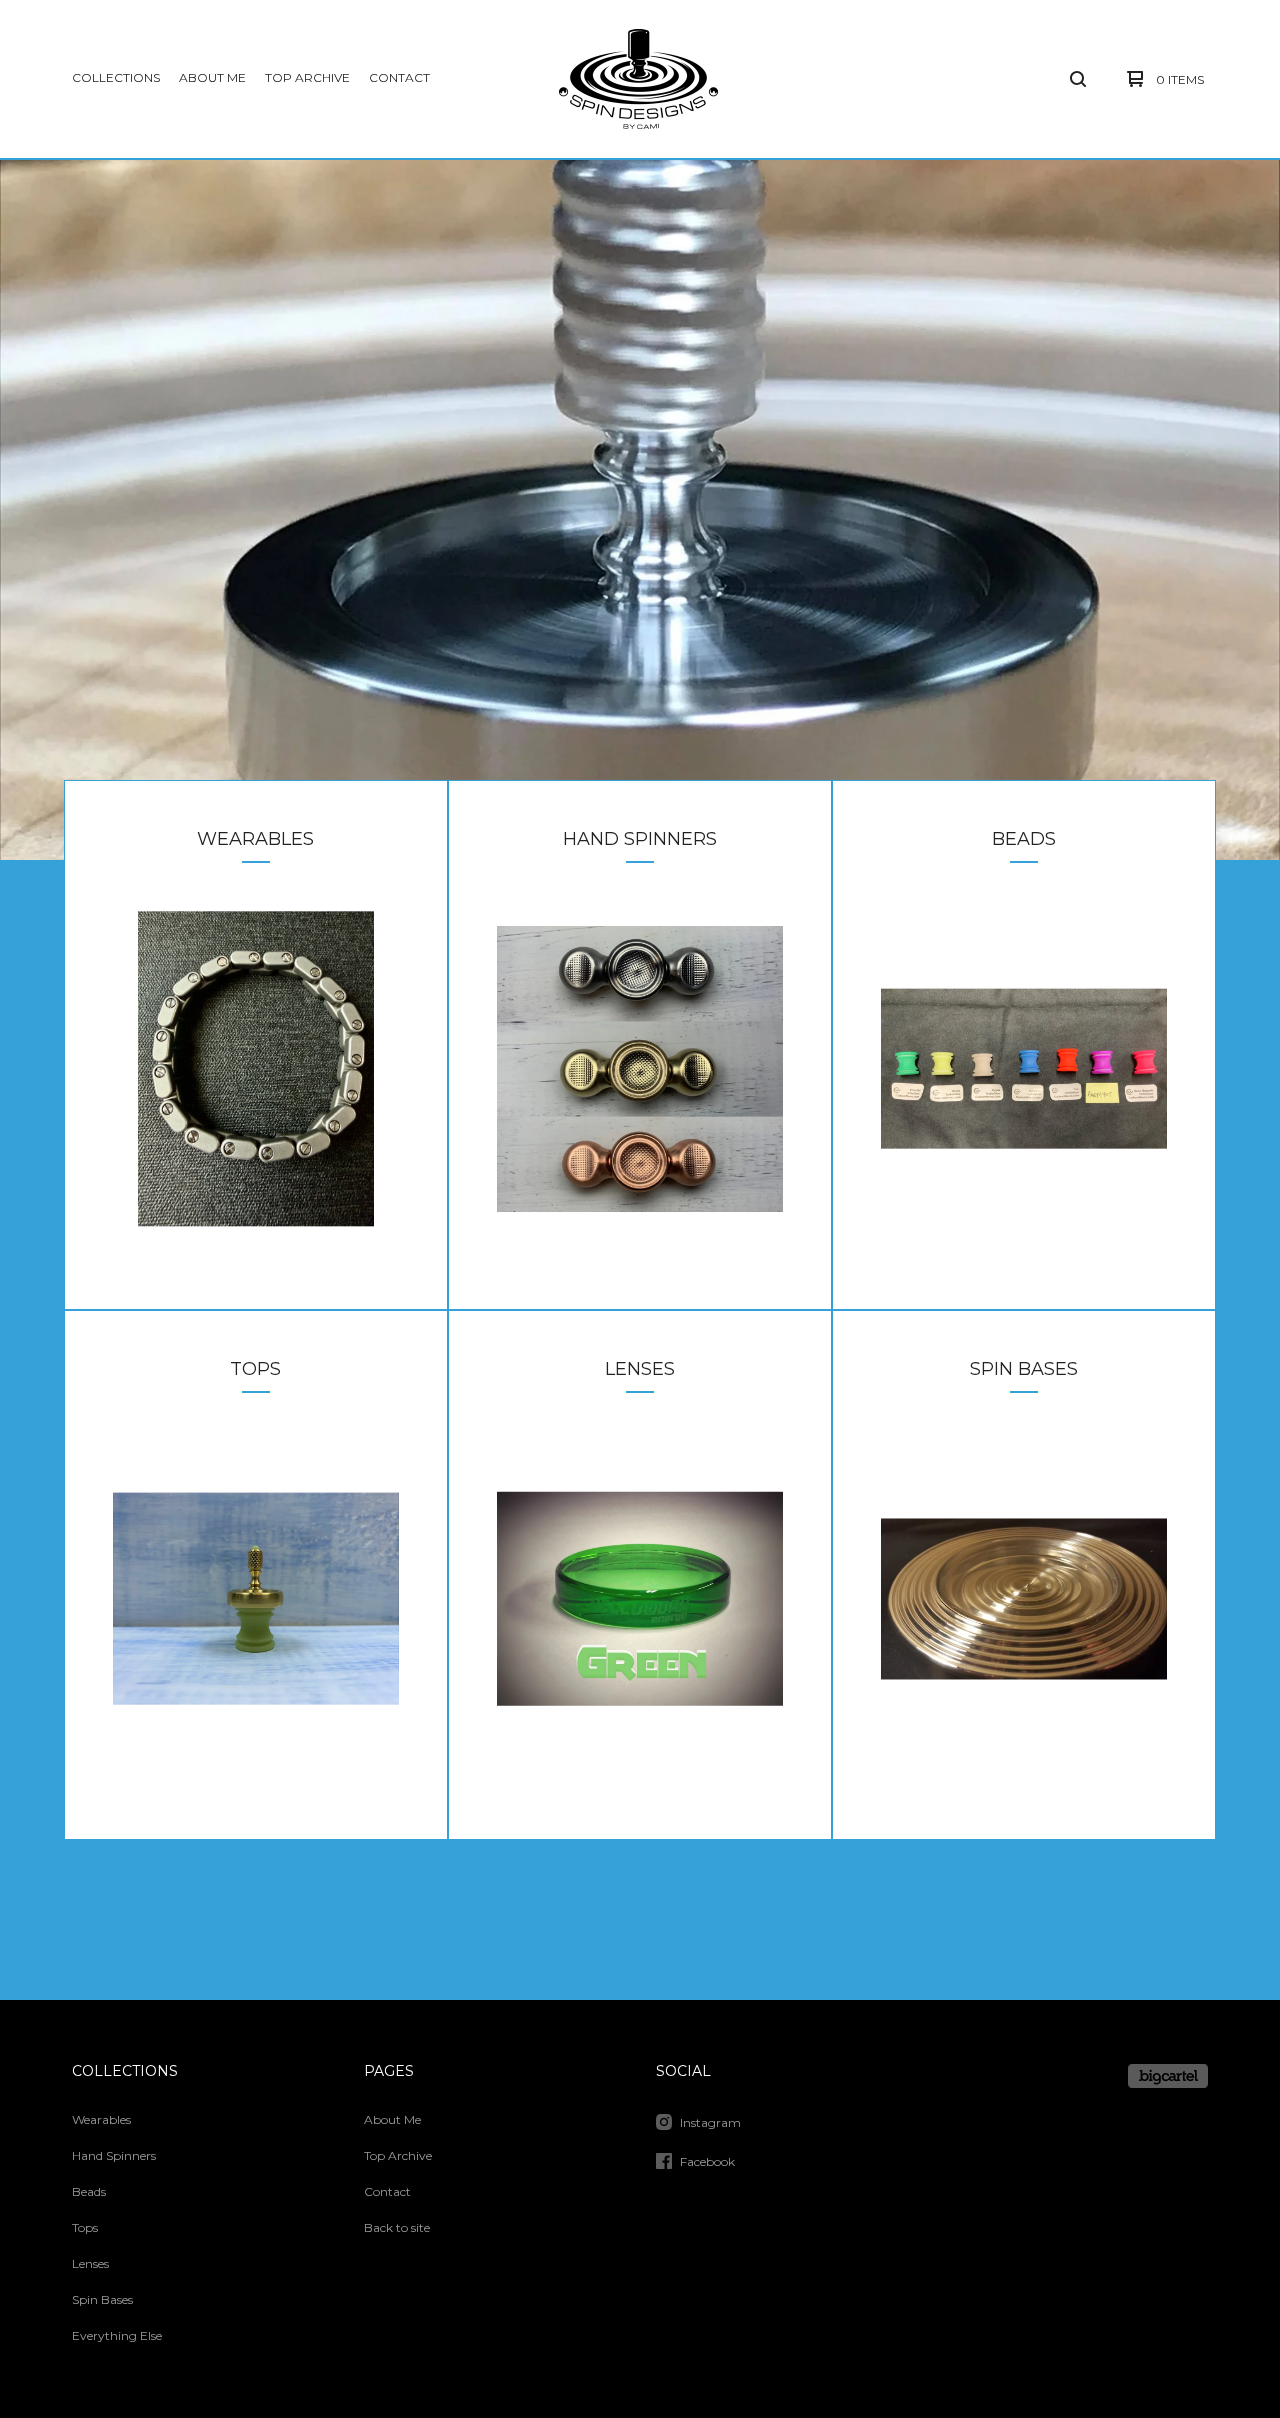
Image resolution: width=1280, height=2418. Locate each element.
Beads (89, 2191)
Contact (399, 77)
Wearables (101, 2119)
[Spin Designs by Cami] (638, 79)
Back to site (397, 2227)
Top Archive (307, 77)
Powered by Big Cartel (1168, 2076)
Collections (116, 77)
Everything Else (117, 2335)
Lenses (90, 2263)
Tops (85, 2227)
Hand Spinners (114, 2155)
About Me (212, 77)
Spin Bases (102, 2299)
